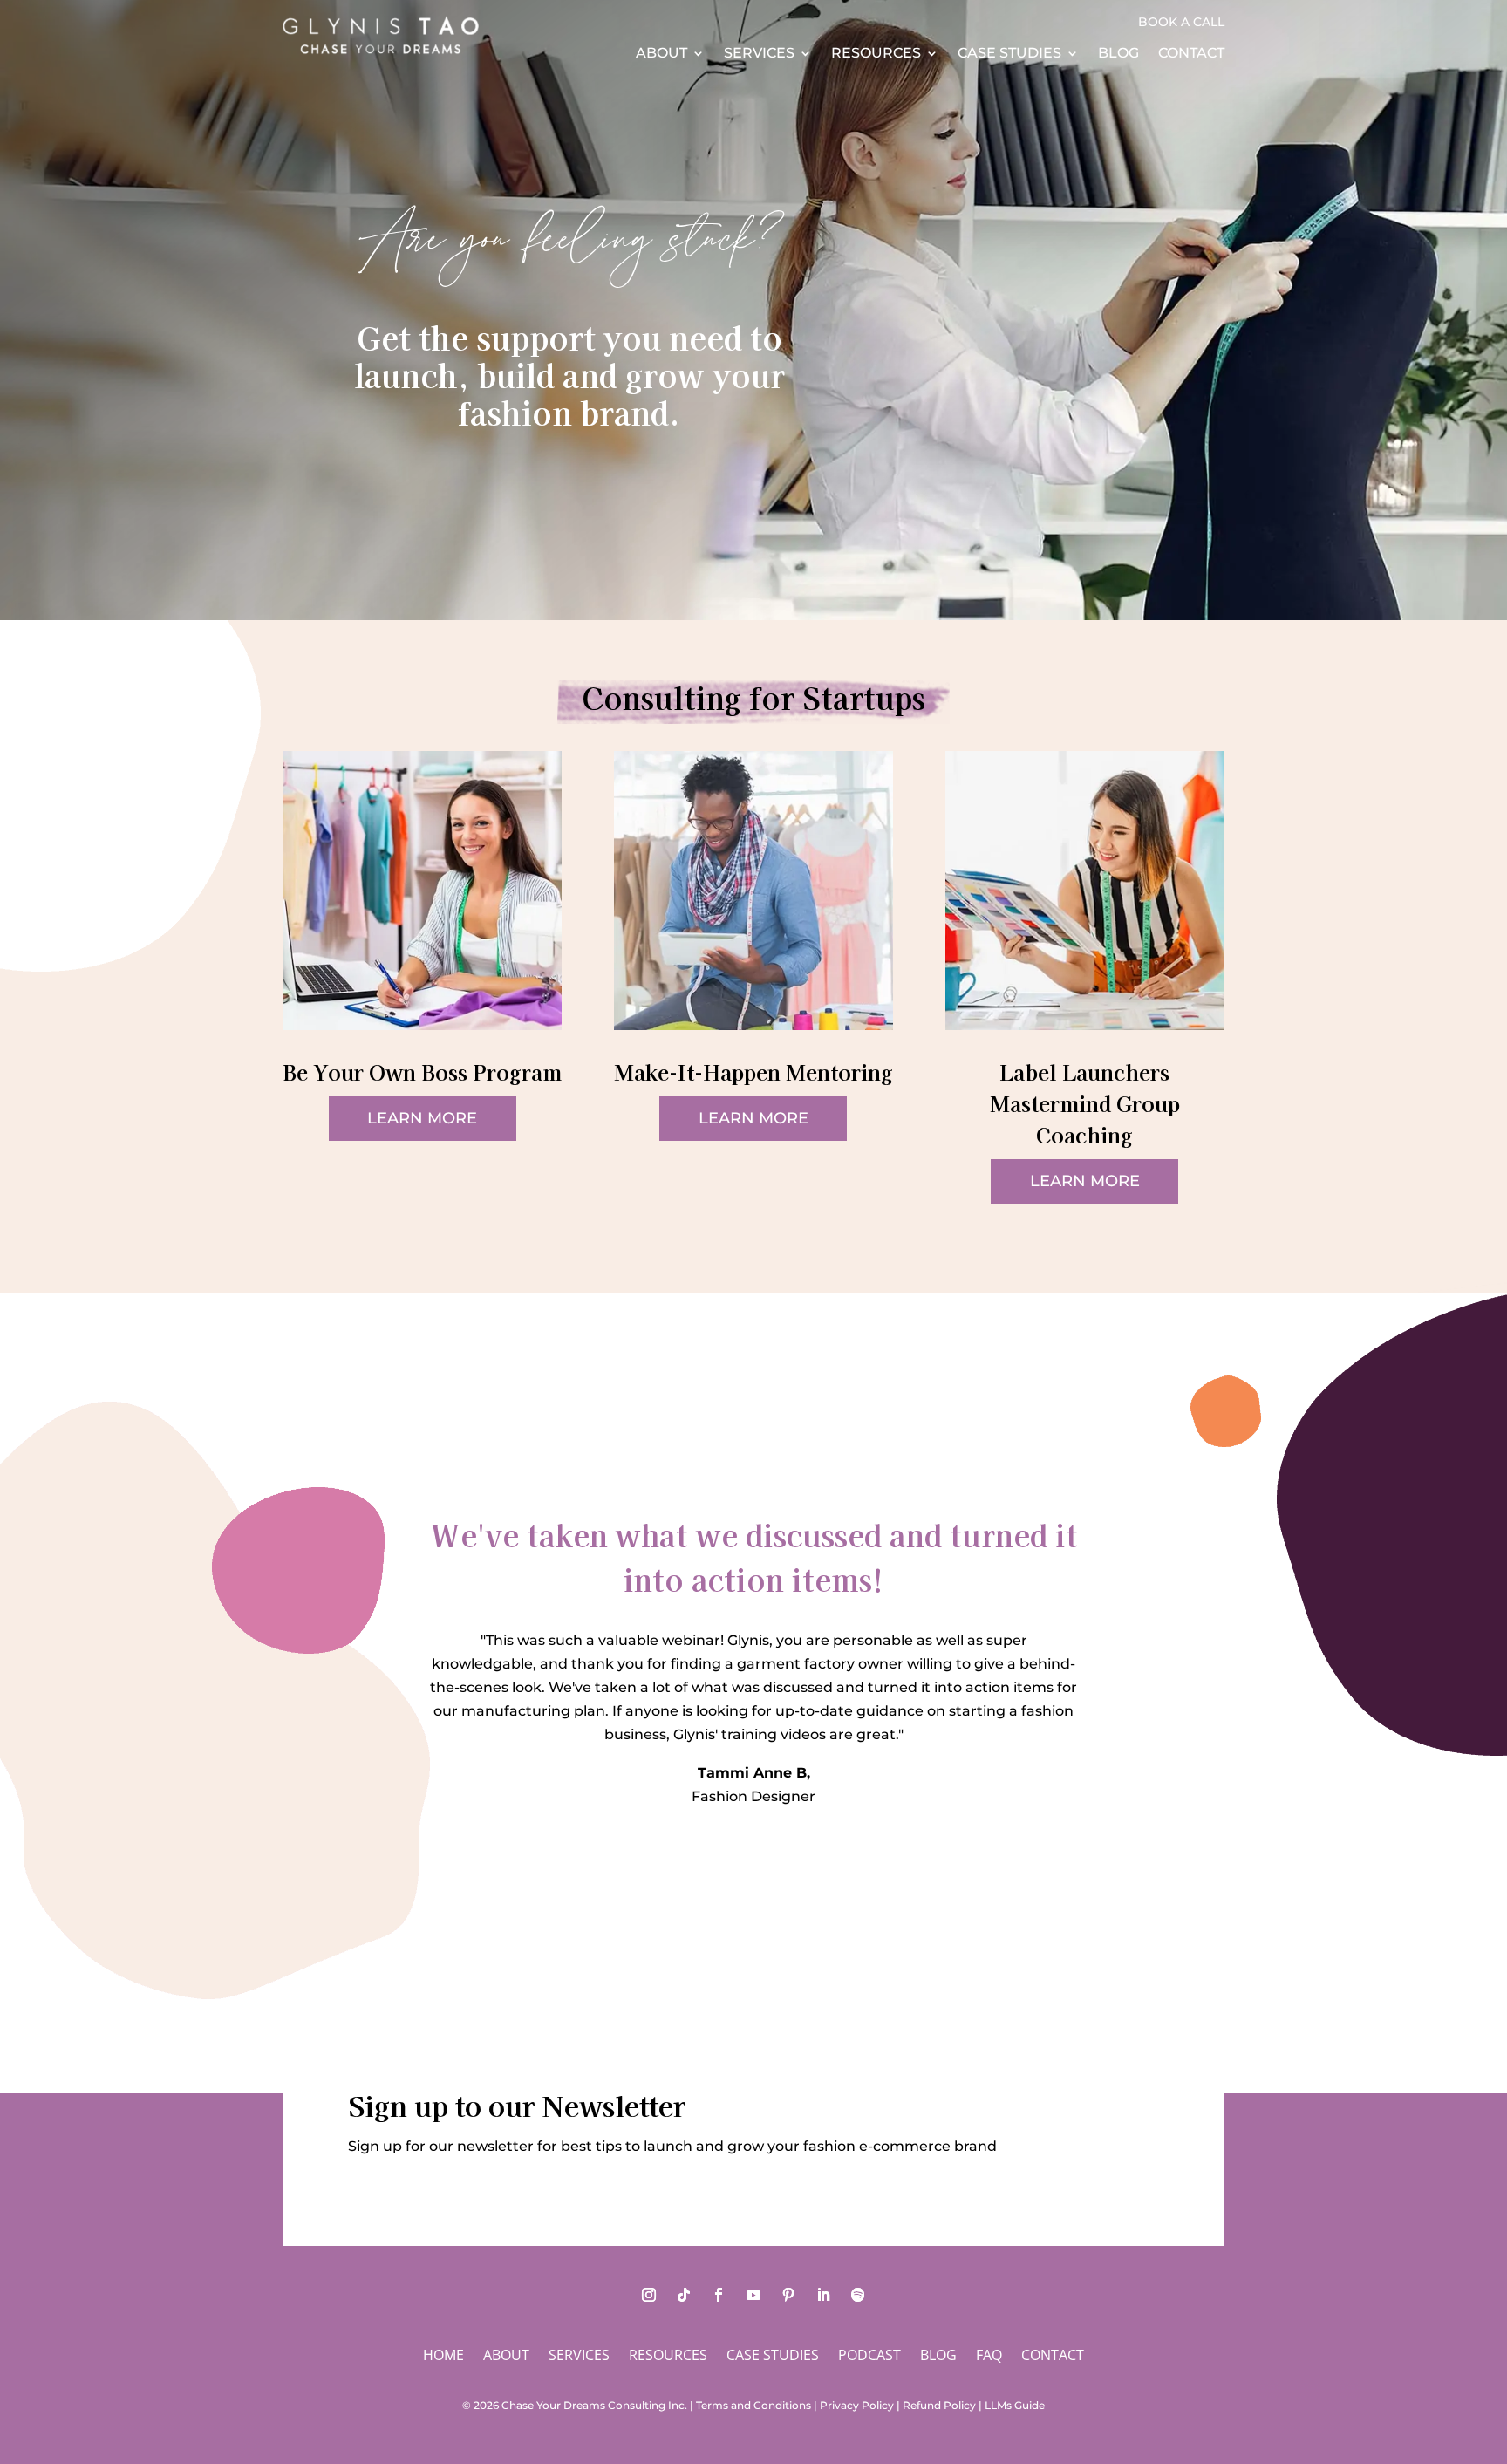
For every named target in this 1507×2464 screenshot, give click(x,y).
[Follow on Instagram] (649, 2295)
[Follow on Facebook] (719, 2295)
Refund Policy (939, 2405)
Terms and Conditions (753, 2405)
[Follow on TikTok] (684, 2295)
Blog (1118, 54)
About (661, 54)
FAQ (989, 2357)
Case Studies (1009, 54)
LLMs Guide (1015, 2405)
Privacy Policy (857, 2405)
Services (759, 54)
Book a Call (1181, 23)
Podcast (869, 2357)
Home (443, 2357)
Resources (876, 54)
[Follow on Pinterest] (788, 2295)
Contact (1191, 54)
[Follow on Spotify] (858, 2295)
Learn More (422, 1118)
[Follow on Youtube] (753, 2295)
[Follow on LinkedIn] (823, 2295)
